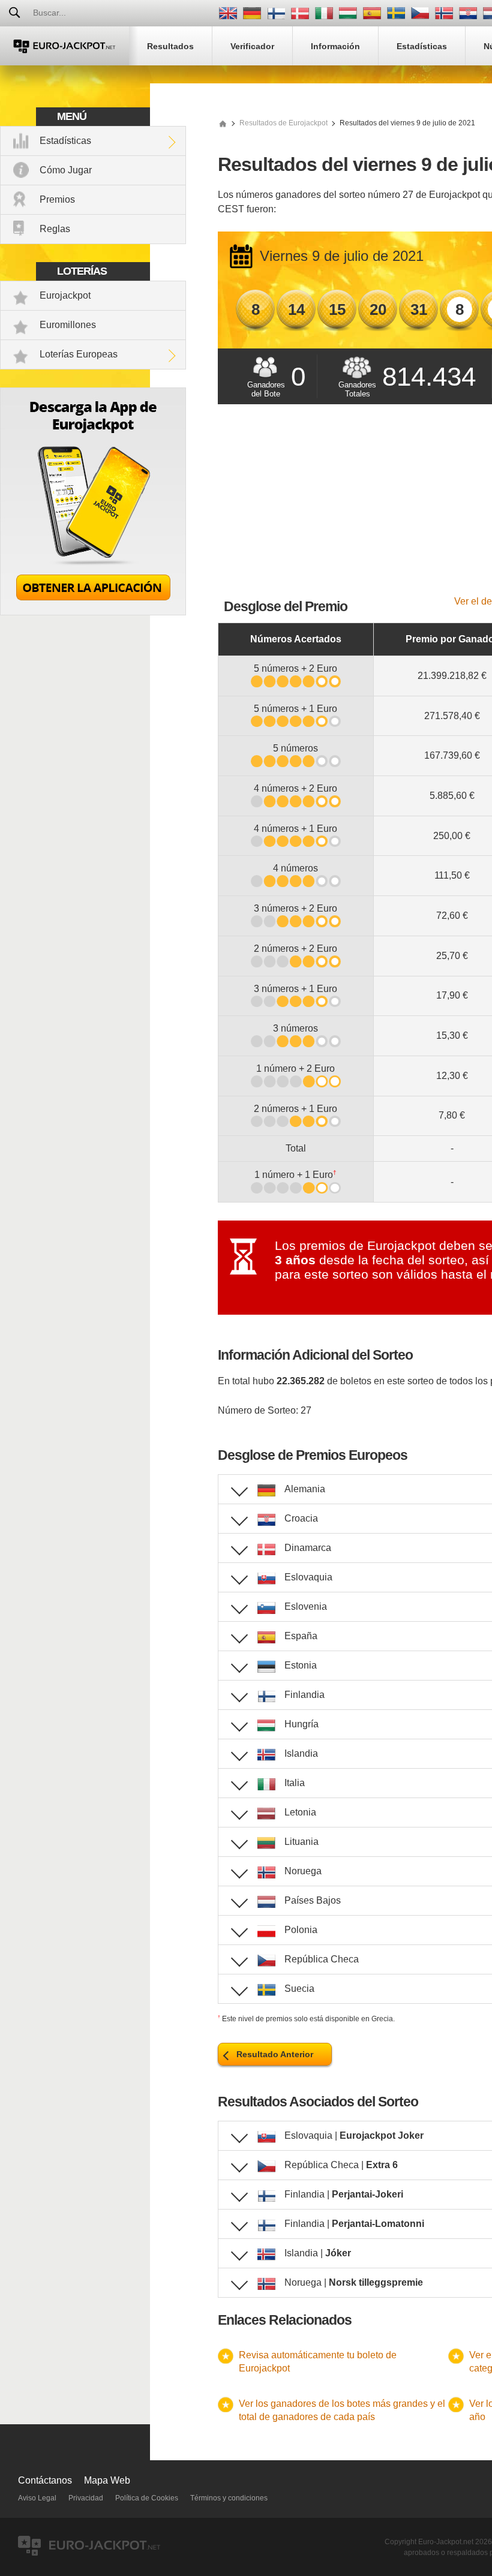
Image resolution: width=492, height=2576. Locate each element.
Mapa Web (107, 2480)
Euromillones (68, 325)
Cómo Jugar (66, 170)
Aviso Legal (37, 2498)
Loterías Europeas (79, 354)
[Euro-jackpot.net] (223, 123)
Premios (57, 199)
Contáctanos (45, 2480)
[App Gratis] (93, 612)
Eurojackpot (65, 295)
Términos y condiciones (229, 2498)
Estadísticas (65, 141)
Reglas (55, 229)
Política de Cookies (147, 2498)
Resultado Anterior (275, 2054)
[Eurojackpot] (64, 46)
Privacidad (86, 2498)
